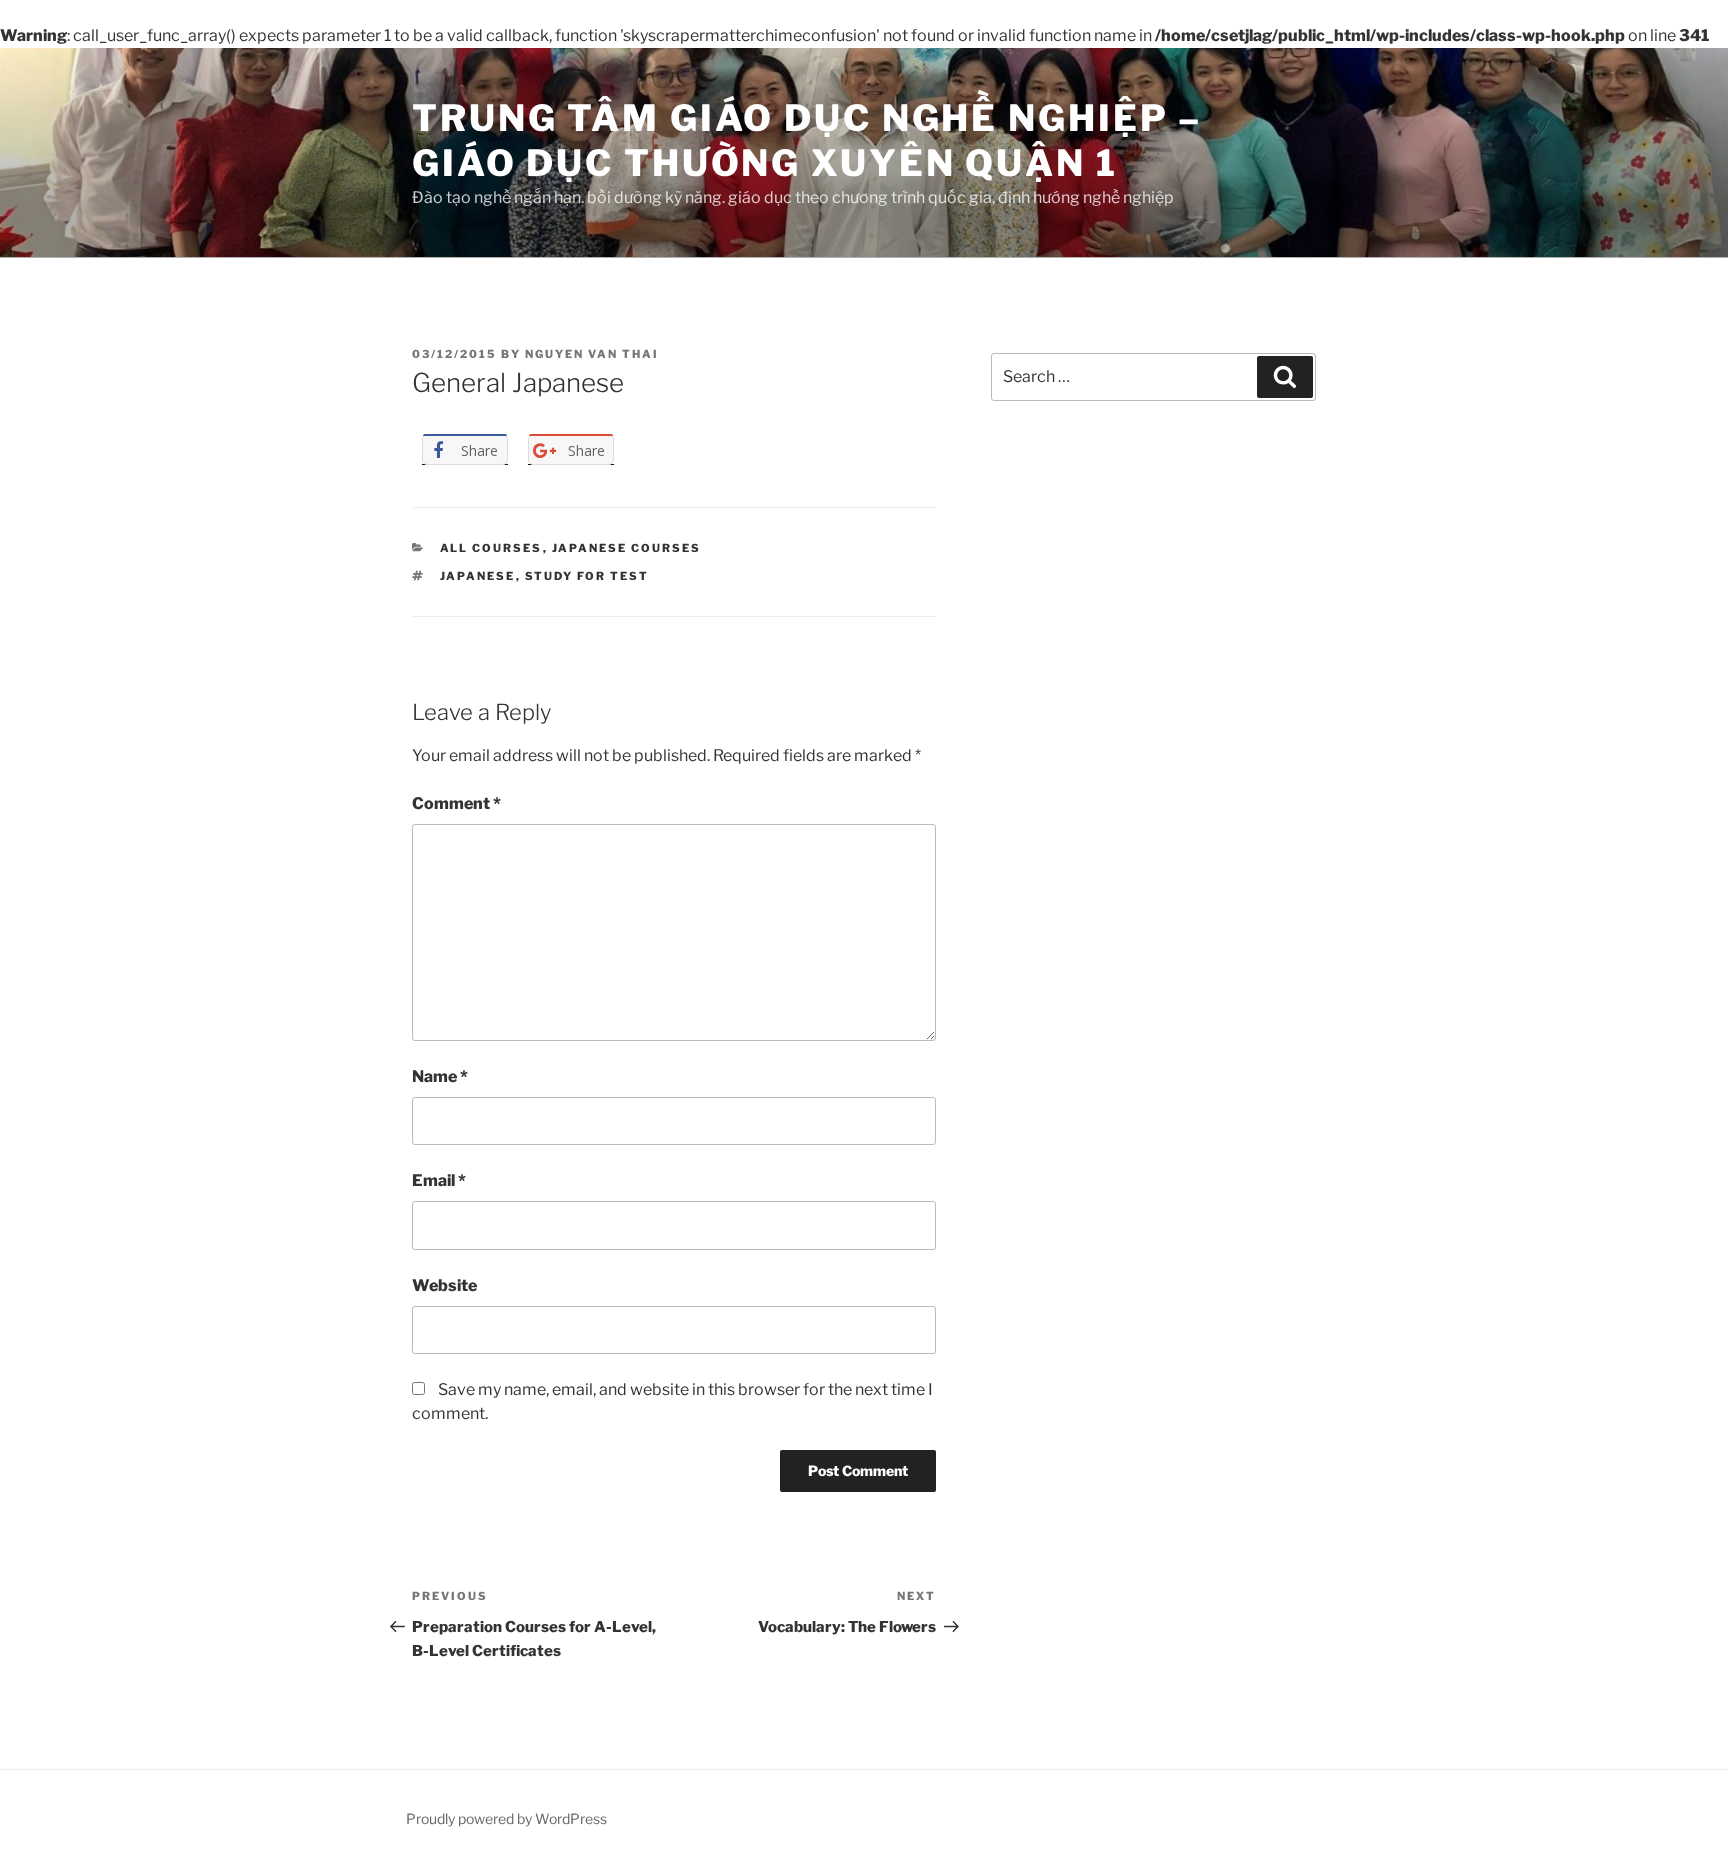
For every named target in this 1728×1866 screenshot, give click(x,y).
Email (439, 1180)
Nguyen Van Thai (592, 354)
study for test (587, 576)
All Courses (491, 548)
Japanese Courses (627, 548)
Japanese (478, 576)
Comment (456, 803)
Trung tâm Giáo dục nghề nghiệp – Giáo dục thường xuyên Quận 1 (807, 140)
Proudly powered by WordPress (506, 1818)
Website (444, 1285)
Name (440, 1076)
